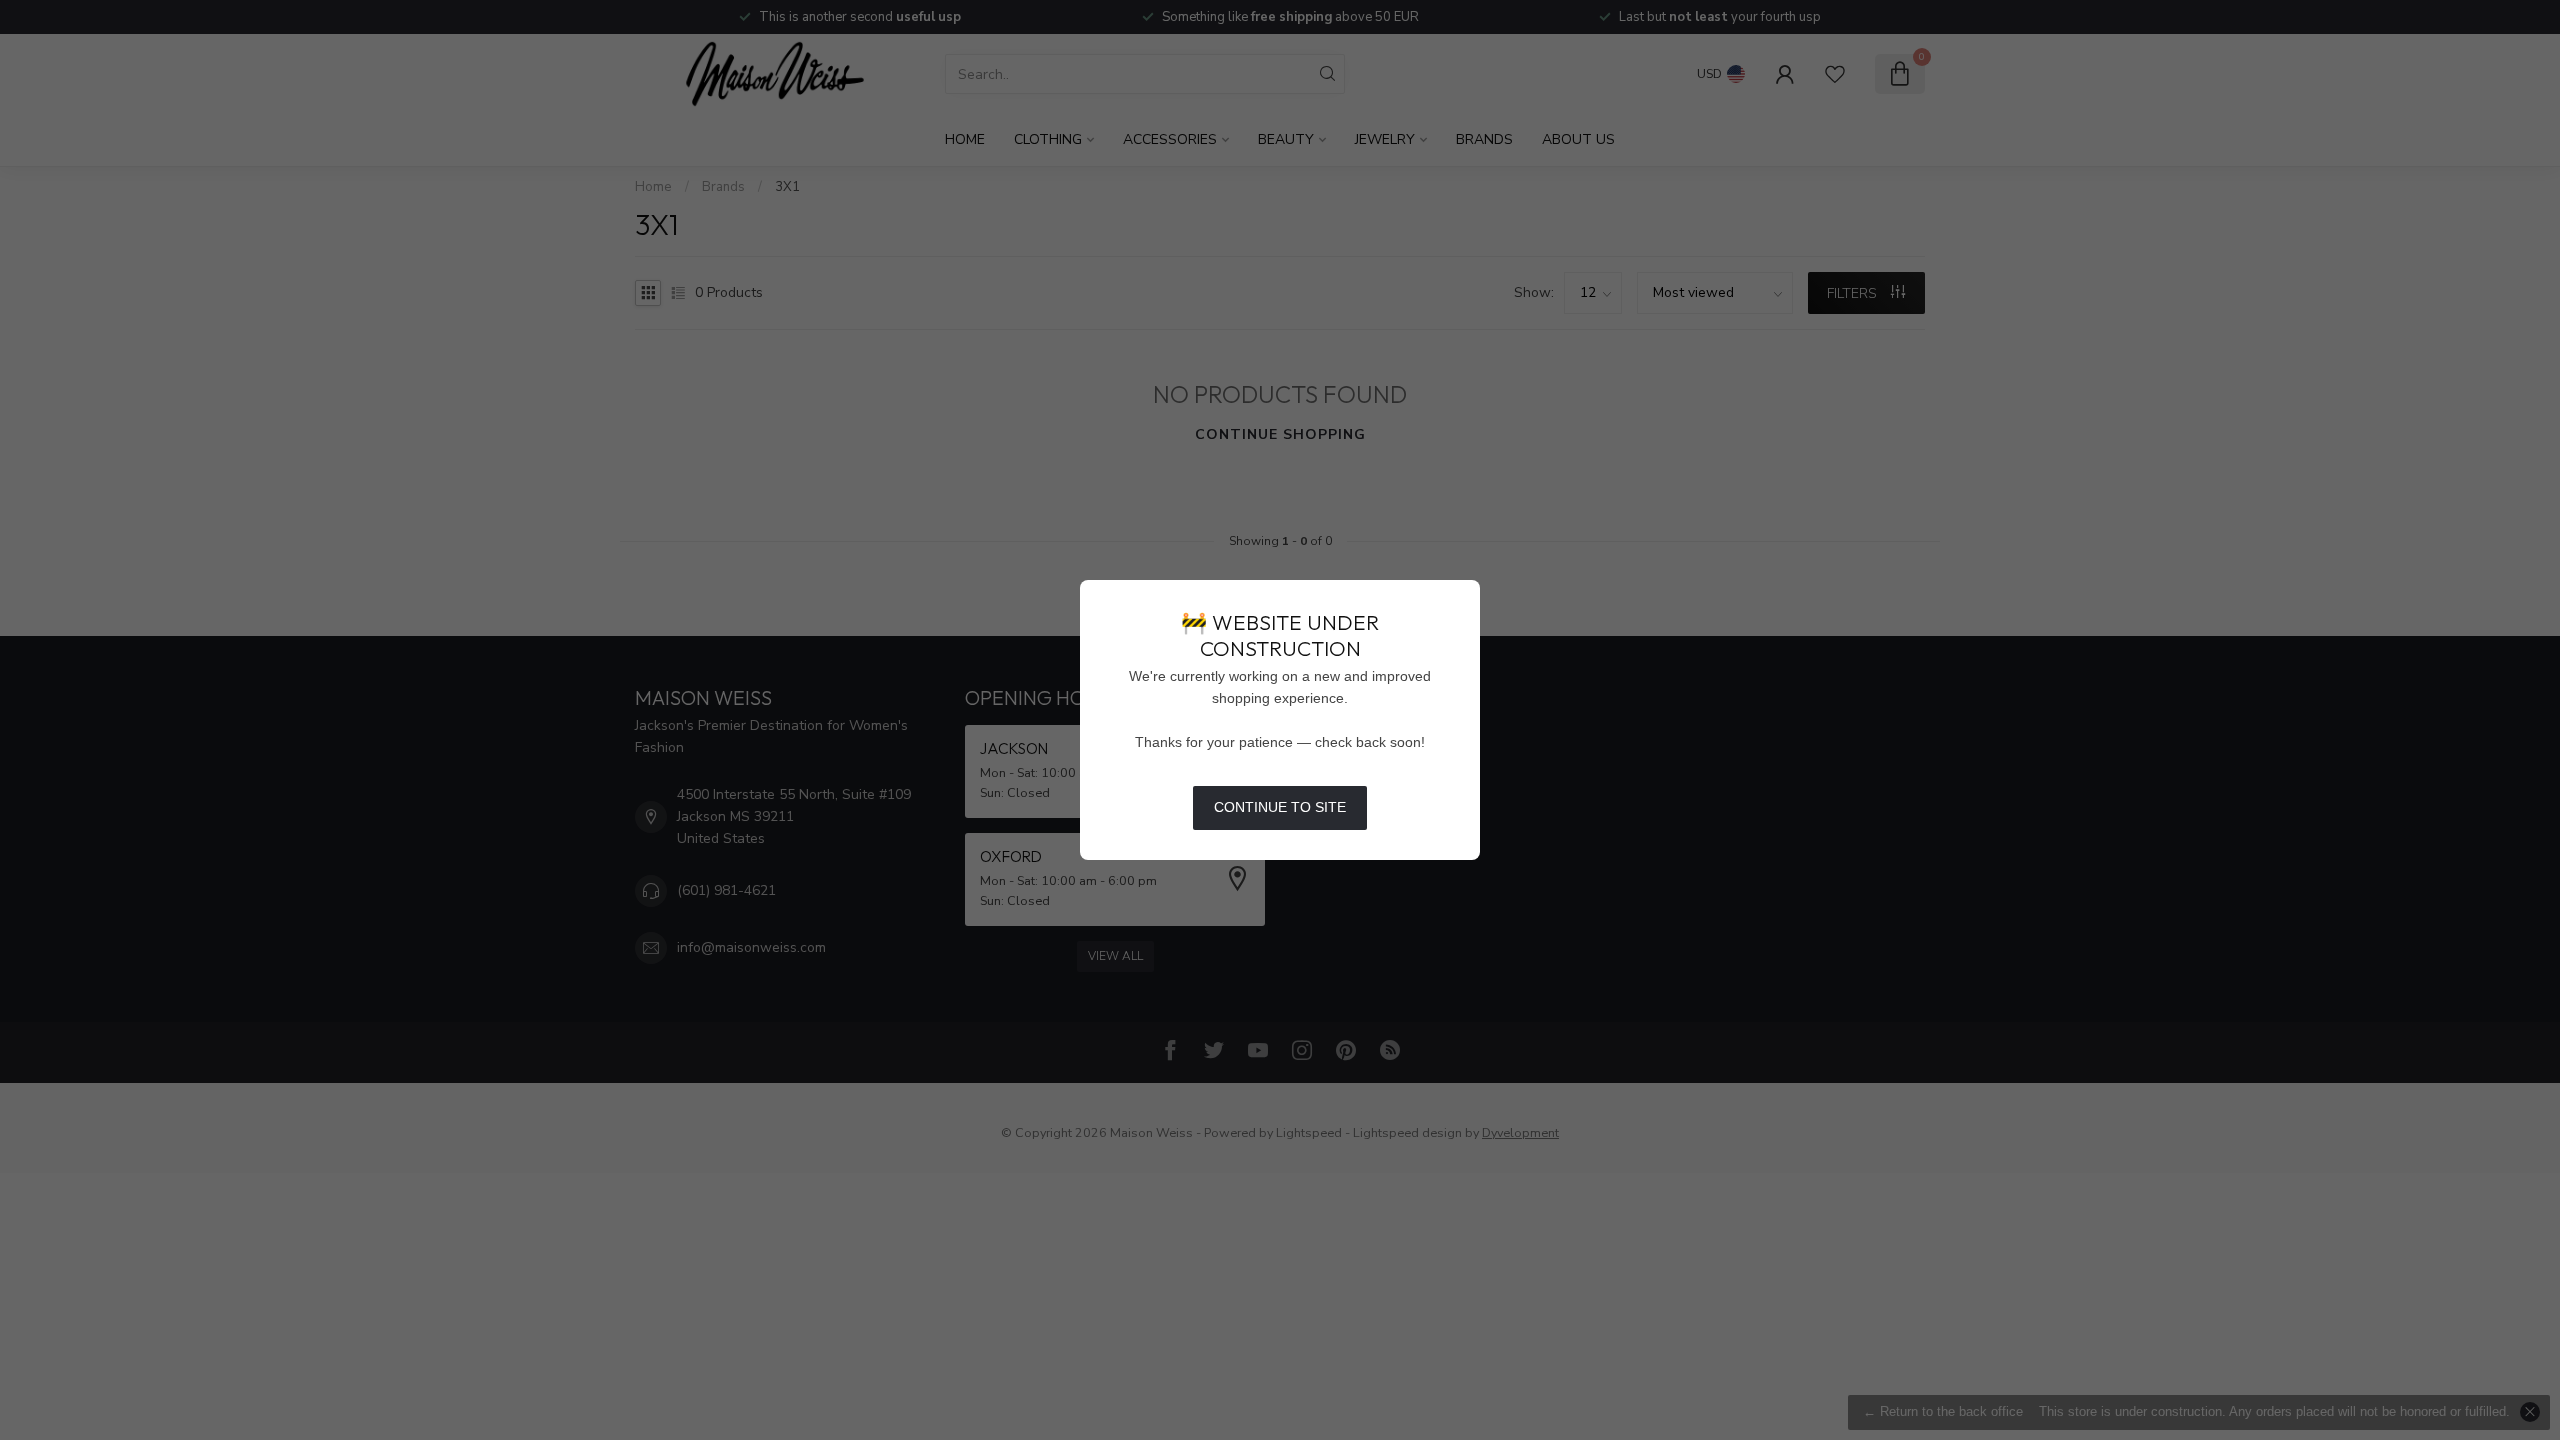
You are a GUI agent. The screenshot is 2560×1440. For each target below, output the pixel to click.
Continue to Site (1280, 807)
